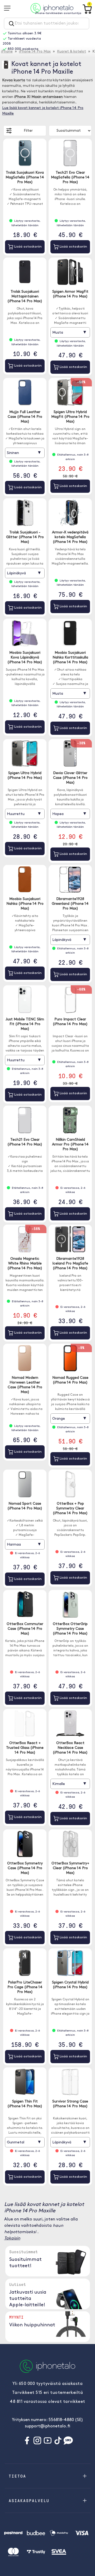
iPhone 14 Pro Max (35, 52)
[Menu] (9, 8)
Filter (28, 131)
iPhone (7, 52)
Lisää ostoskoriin (27, 247)
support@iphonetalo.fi (47, 2426)
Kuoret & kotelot (72, 52)
